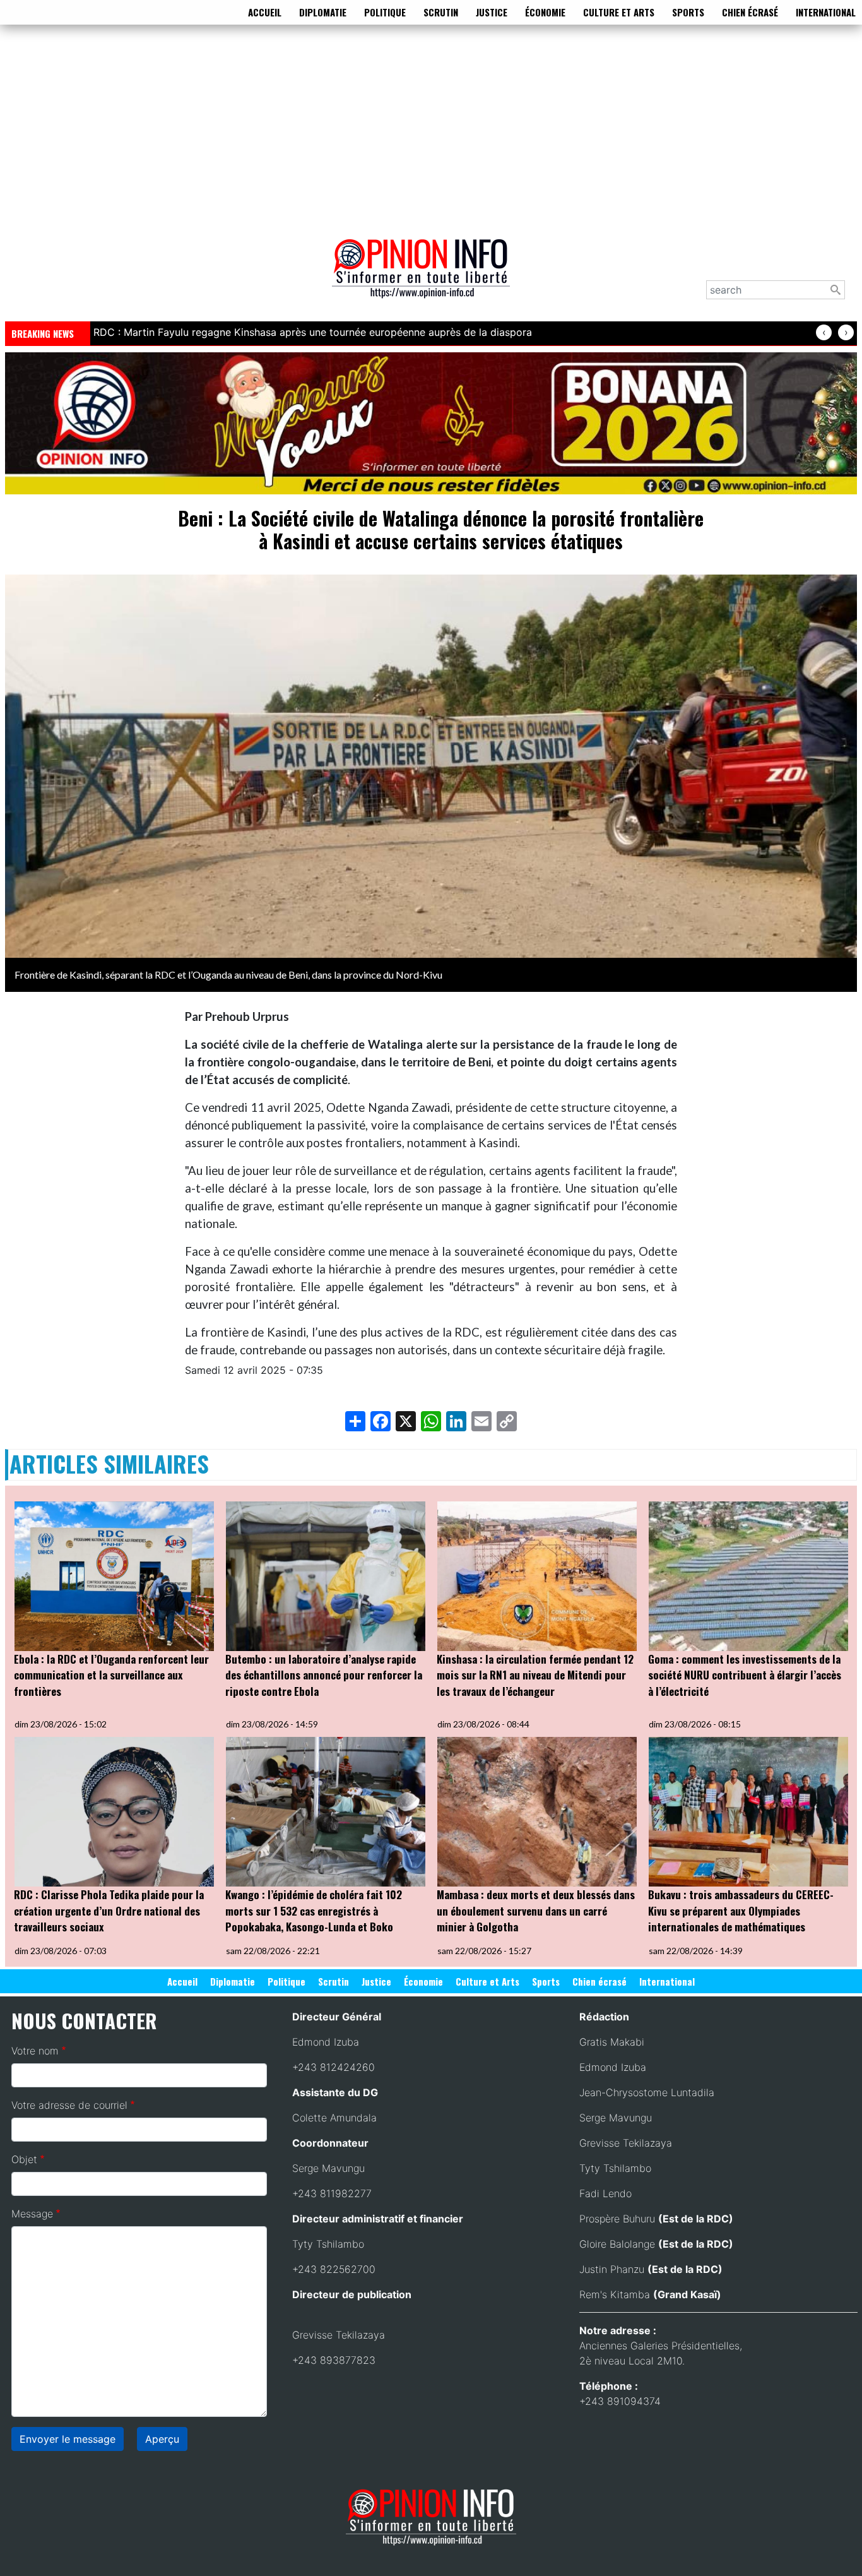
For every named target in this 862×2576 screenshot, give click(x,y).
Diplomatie (323, 12)
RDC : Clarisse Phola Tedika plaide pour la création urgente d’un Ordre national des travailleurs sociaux (109, 1911)
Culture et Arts (619, 12)
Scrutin (441, 12)
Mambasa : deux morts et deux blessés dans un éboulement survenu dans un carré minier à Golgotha (536, 1911)
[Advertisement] (431, 129)
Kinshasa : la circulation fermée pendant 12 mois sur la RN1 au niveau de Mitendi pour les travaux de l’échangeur (535, 1675)
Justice (492, 12)
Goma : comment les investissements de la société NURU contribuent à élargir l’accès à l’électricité (745, 1675)
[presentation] (824, 332)
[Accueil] (426, 277)
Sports (688, 12)
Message (32, 2214)
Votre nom (35, 2051)
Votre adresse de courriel (69, 2105)
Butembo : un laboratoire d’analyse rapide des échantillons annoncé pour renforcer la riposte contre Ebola (324, 1675)
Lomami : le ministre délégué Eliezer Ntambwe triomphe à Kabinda (252, 332)
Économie (545, 12)
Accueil (265, 12)
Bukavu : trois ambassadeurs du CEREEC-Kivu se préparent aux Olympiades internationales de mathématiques (741, 1911)
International (826, 12)
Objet (24, 2159)
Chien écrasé (750, 12)
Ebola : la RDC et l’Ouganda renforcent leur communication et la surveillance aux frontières (111, 1675)
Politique (385, 12)
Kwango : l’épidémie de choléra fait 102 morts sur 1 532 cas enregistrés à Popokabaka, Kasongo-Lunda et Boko (314, 1911)
